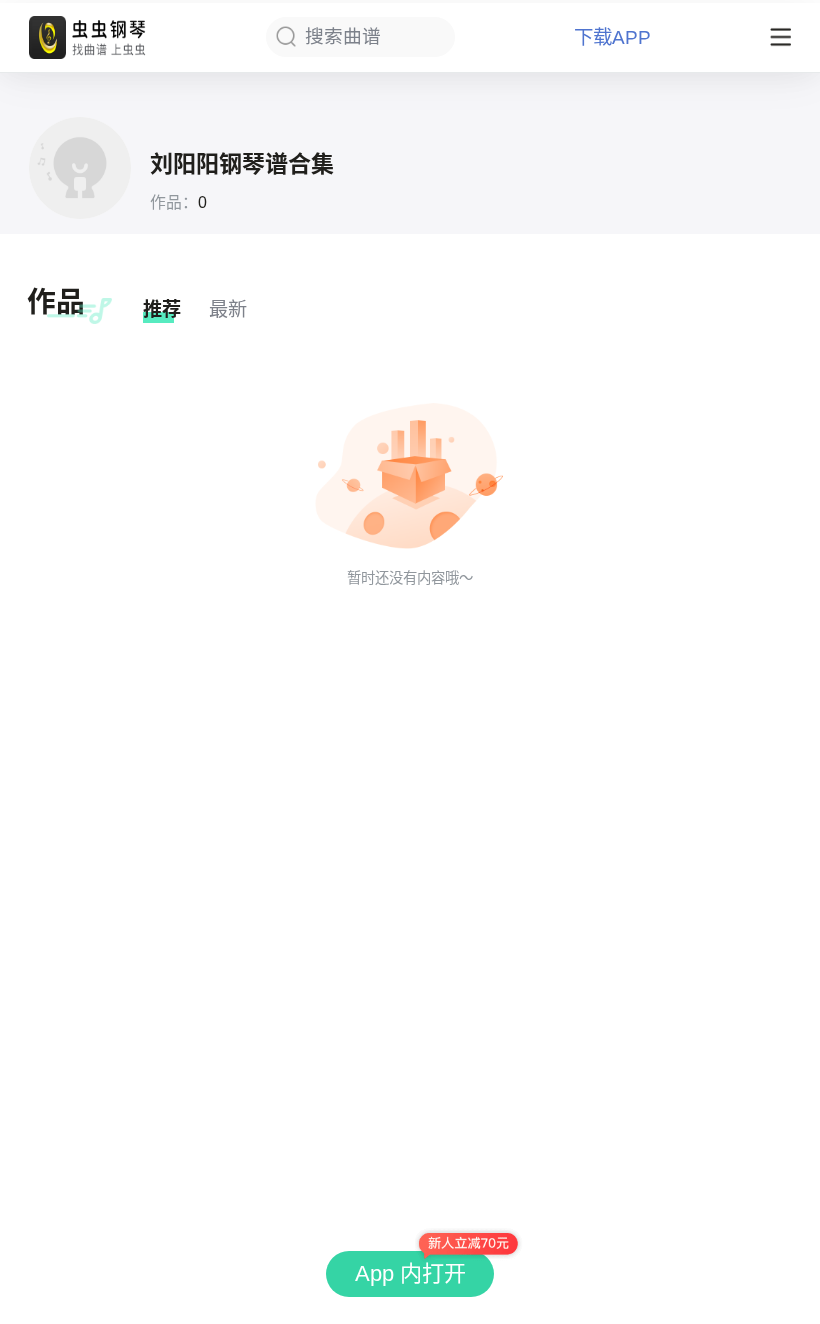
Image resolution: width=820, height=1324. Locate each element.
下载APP (612, 37)
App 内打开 (410, 1273)
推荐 (162, 309)
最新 (228, 309)
